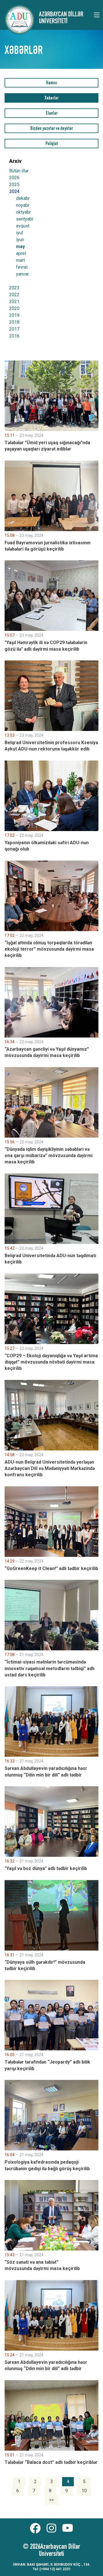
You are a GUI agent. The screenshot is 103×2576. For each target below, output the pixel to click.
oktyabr (23, 212)
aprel (21, 253)
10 (84, 2491)
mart (20, 260)
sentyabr (25, 219)
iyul (19, 233)
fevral (22, 267)
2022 (14, 295)
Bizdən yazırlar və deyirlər (52, 129)
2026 (14, 178)
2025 (14, 185)
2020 (14, 308)
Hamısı (51, 83)
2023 (14, 288)
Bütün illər (19, 171)
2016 (14, 336)
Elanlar (52, 114)
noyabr (23, 205)
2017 (14, 329)
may (20, 247)
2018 (14, 322)
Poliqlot (52, 144)
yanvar (22, 274)
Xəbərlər (52, 99)
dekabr (23, 198)
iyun (20, 240)
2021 (14, 302)
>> (51, 2500)
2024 (14, 191)
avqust (23, 226)
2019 (14, 315)
